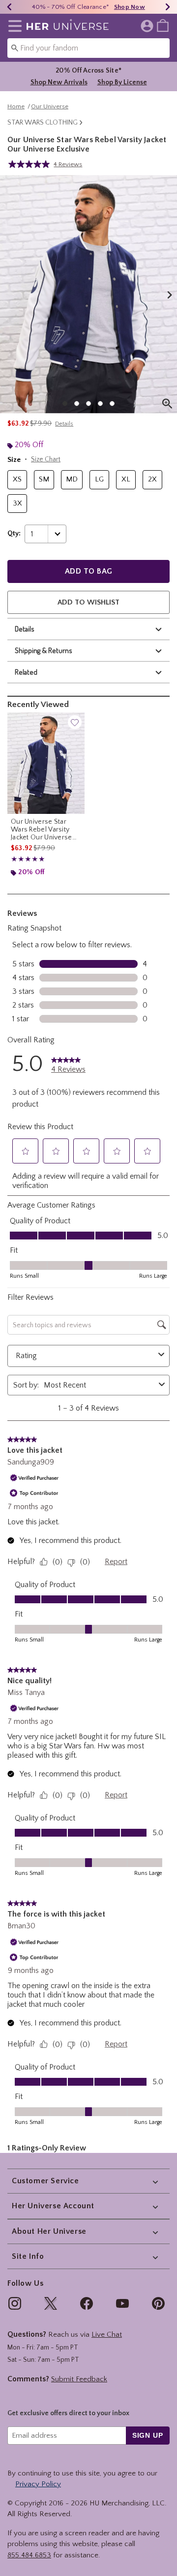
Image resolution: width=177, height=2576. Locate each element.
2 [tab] (77, 404)
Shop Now (130, 7)
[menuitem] (163, 25)
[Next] (168, 7)
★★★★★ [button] (28, 859)
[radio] (17, 480)
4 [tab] (100, 404)
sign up (148, 2435)
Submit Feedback (79, 2379)
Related (26, 672)
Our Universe (50, 106)
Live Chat (107, 2335)
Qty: (14, 533)
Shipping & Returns (44, 650)
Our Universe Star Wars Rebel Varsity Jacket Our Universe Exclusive (42, 830)
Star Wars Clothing (43, 123)
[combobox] (88, 48)
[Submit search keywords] (15, 48)
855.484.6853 (29, 2555)
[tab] (88, 294)
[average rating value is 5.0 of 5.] (31, 164)
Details (25, 629)
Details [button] (64, 424)
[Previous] (9, 7)
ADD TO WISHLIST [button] (88, 602)
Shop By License (122, 82)
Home (16, 106)
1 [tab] (65, 404)
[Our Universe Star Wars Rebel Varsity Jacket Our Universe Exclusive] (46, 763)
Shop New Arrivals (59, 82)
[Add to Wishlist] (75, 722)
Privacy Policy (38, 2484)
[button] (13, 26)
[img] (15, 2303)
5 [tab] (112, 404)
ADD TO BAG (89, 571)
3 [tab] (88, 404)
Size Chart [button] (46, 459)
